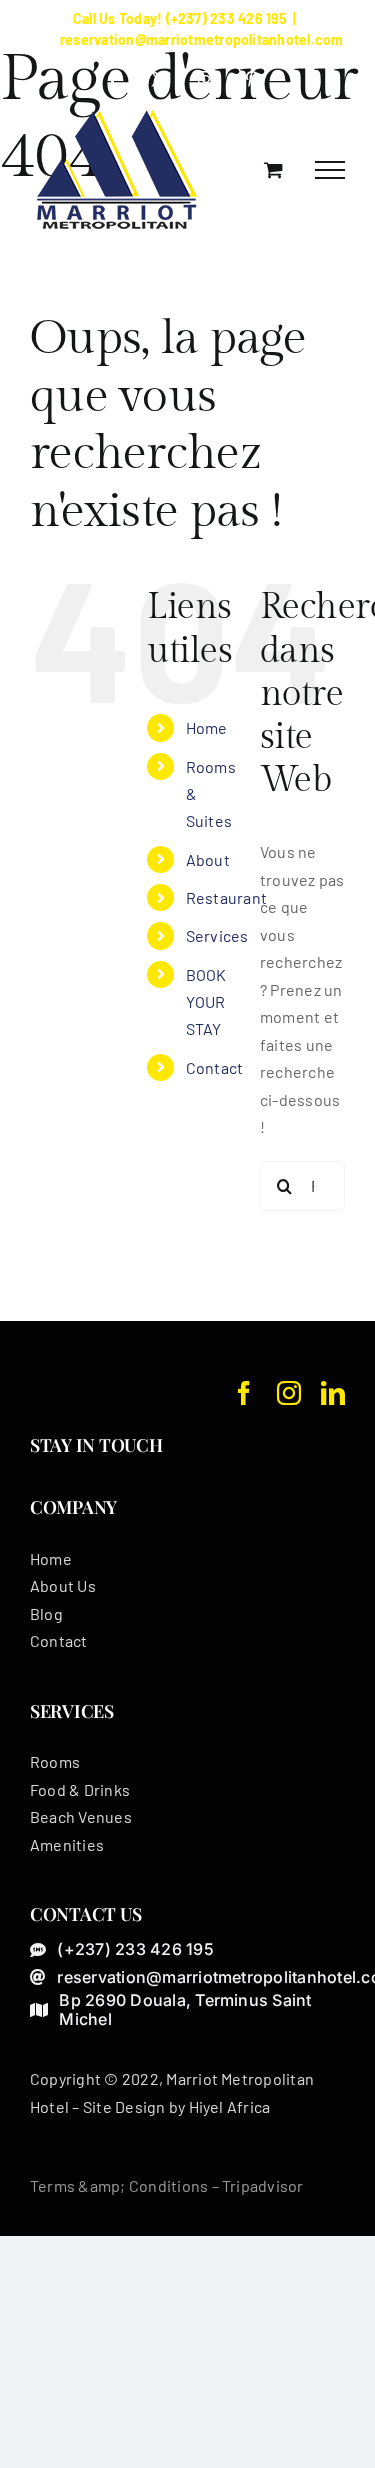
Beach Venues (81, 1816)
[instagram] (289, 1393)
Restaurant (226, 897)
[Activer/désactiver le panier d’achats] (273, 169)
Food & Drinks (80, 1789)
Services (217, 935)
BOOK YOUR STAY (206, 1001)
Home (207, 727)
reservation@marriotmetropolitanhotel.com (202, 39)
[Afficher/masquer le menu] (330, 170)
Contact (215, 1067)
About (208, 859)
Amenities (67, 1844)
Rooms (55, 1761)
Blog (46, 1613)
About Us (63, 1585)
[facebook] (244, 1393)
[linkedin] (333, 1393)
